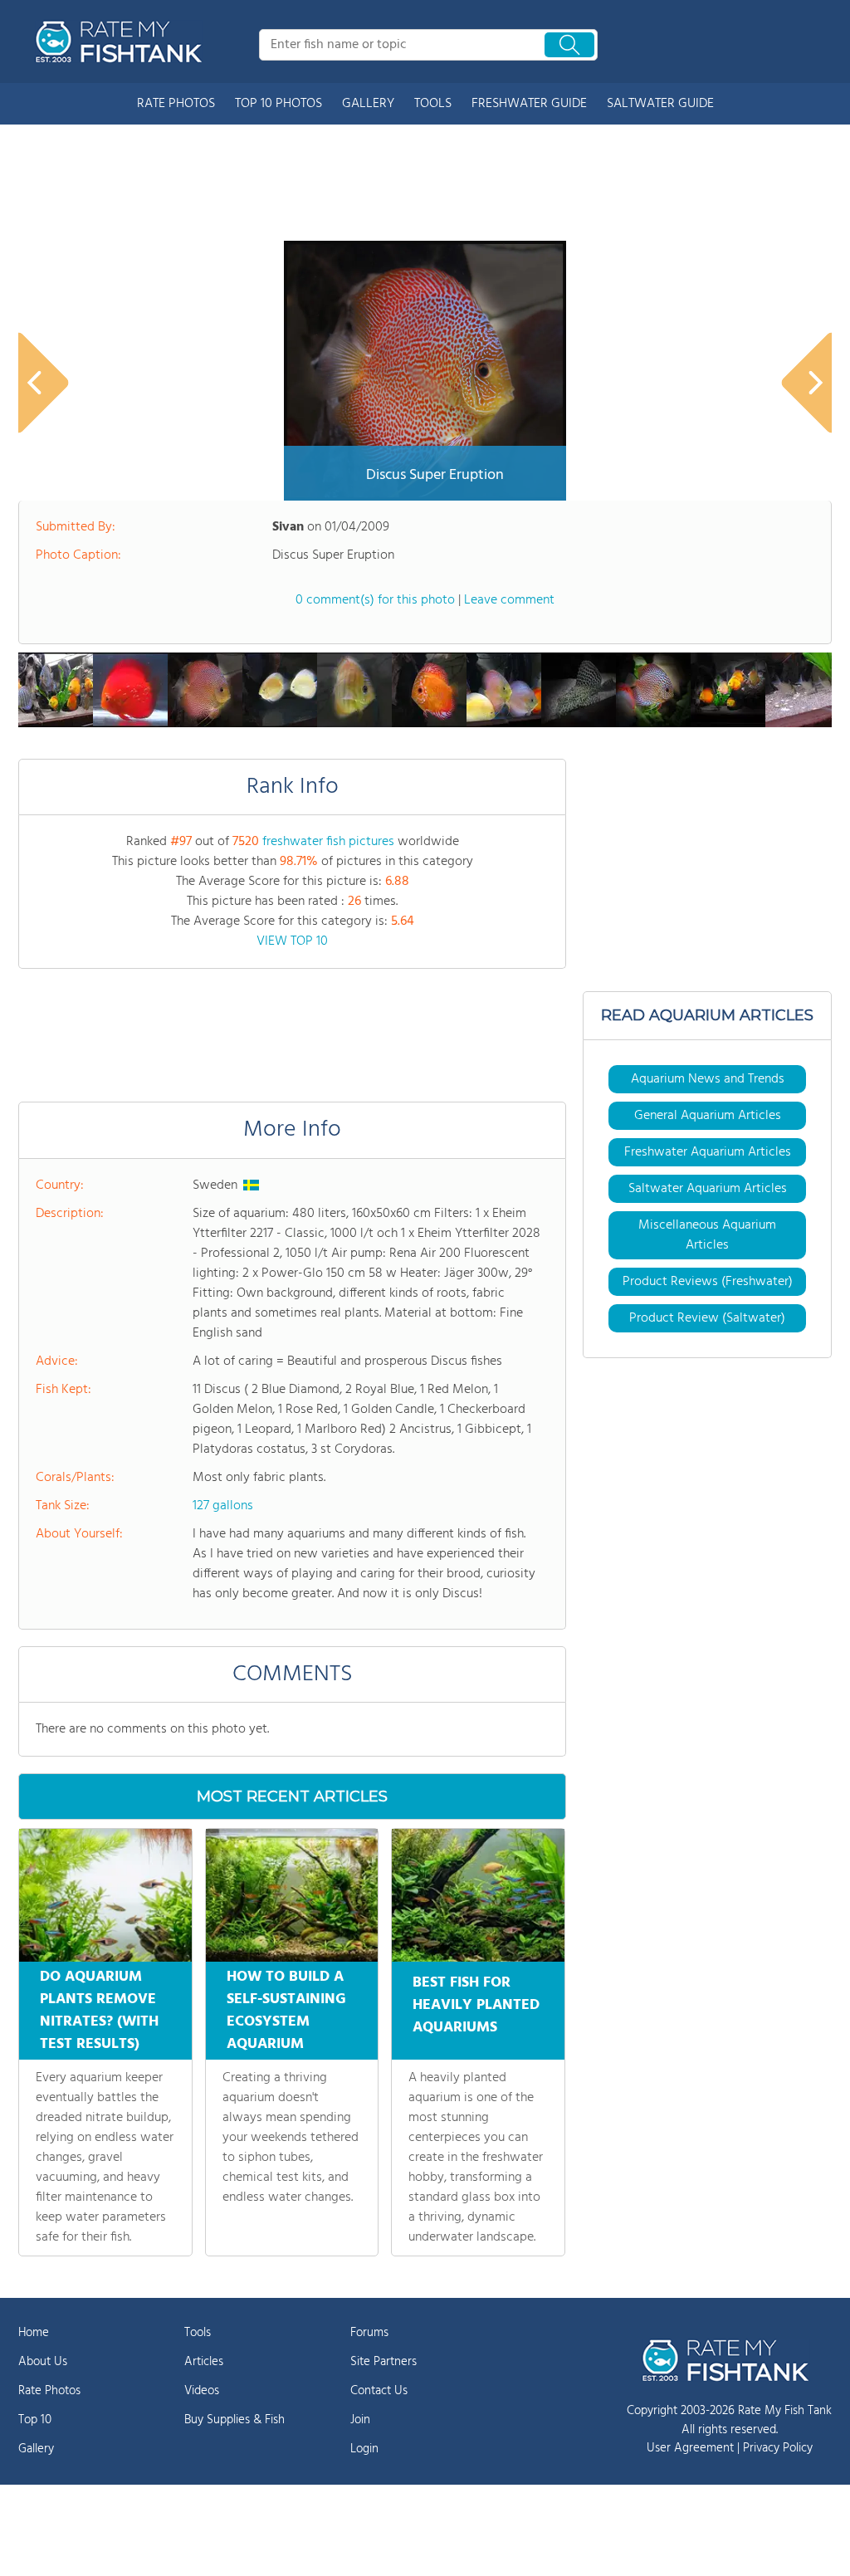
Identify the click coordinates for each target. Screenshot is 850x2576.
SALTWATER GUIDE (660, 104)
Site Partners (383, 2362)
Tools (198, 2333)
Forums (369, 2333)
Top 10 (35, 2420)
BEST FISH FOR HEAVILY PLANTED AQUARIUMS (476, 2005)
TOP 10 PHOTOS (278, 104)
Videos (202, 2391)
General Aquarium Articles (708, 1116)
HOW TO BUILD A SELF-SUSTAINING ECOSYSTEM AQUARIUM (286, 2011)
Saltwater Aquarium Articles (708, 1189)
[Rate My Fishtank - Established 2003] (122, 42)
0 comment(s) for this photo (375, 600)
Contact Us (379, 2391)
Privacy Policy (778, 2448)
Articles (204, 2362)
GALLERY (368, 104)
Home (34, 2333)
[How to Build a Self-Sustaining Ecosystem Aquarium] (292, 1895)
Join (360, 2420)
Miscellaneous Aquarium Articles (707, 1235)
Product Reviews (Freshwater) (708, 1282)
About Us (43, 2362)
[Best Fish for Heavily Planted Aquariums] (478, 1895)
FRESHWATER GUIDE (529, 104)
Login (364, 2449)
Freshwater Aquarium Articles (708, 1152)
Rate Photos (49, 2391)
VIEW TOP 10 (292, 941)
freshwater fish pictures (328, 842)
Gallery (36, 2449)
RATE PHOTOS (176, 104)
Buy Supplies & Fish (234, 2420)
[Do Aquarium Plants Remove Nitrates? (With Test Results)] (105, 1895)
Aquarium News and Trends (708, 1079)
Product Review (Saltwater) (707, 1318)
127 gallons (223, 1506)
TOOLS (433, 104)
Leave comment (509, 600)
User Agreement (690, 2448)
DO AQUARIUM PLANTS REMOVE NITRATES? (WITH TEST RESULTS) (99, 2011)
